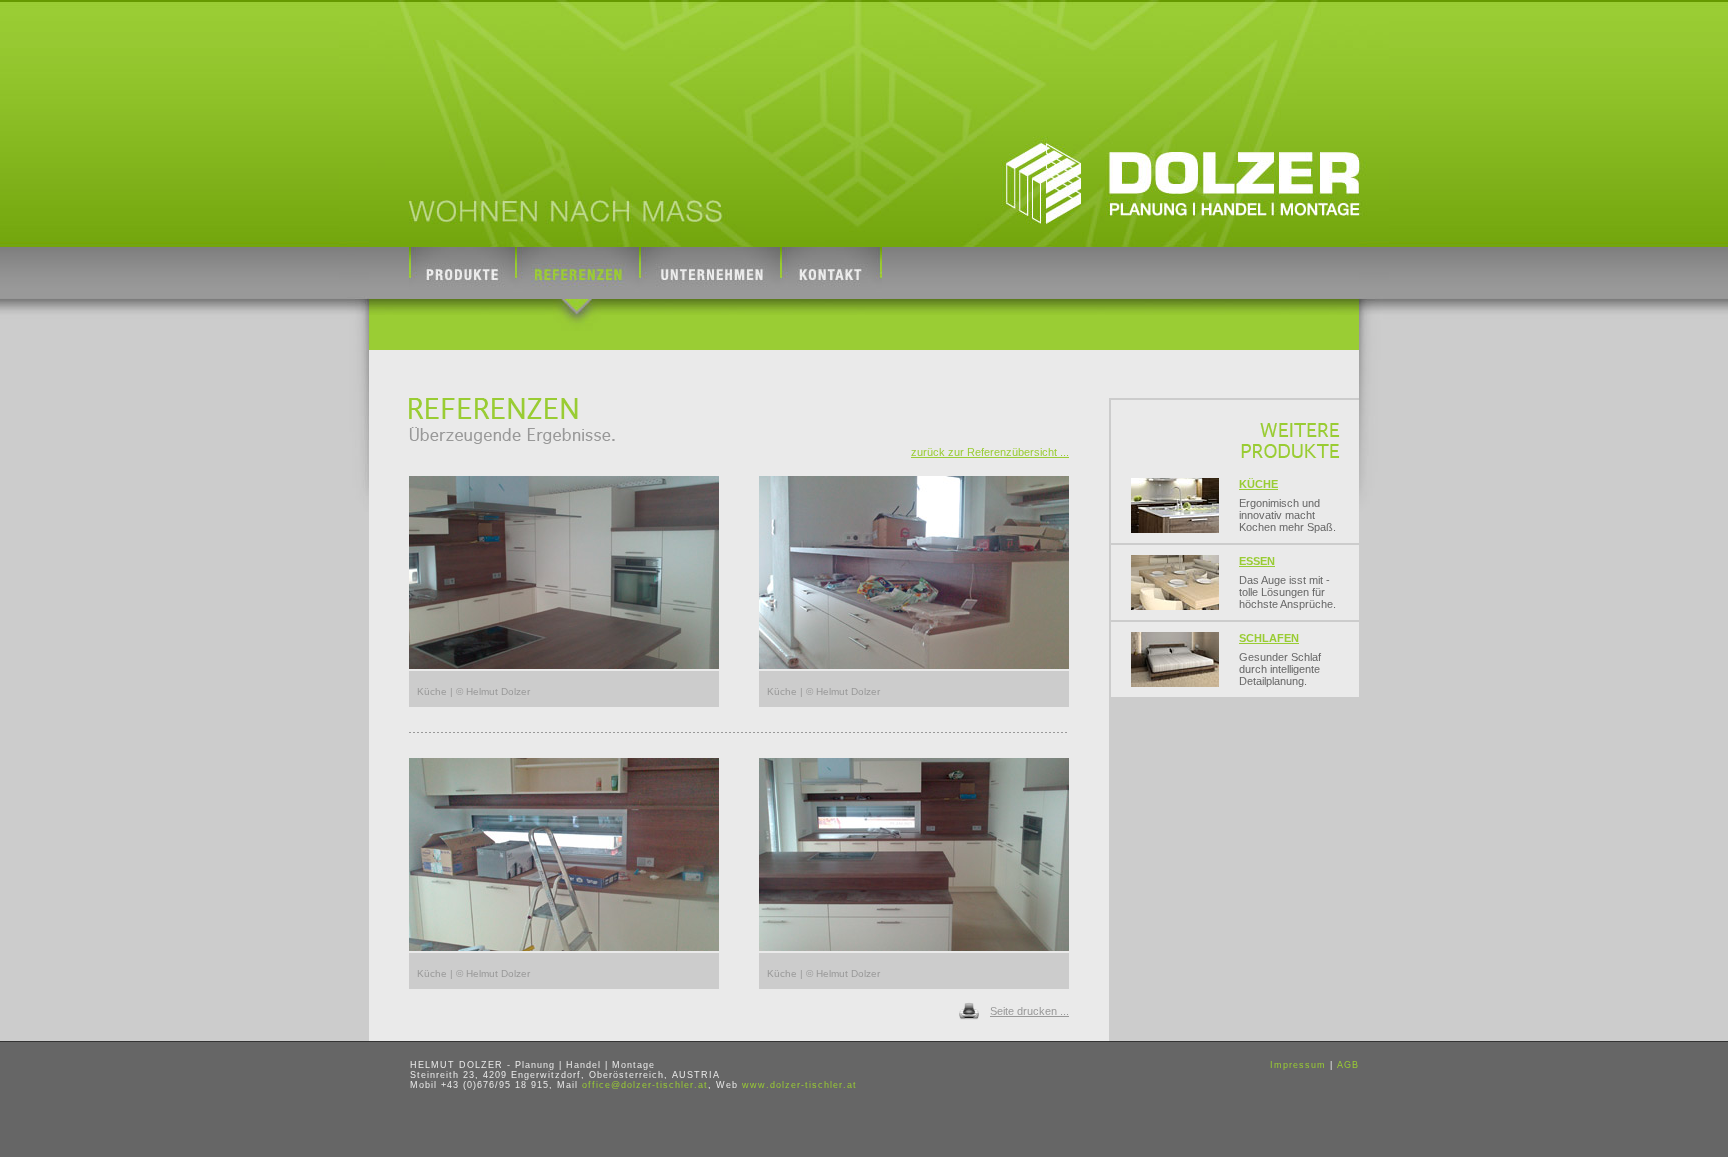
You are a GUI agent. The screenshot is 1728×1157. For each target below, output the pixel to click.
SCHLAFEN (1269, 638)
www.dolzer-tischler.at (799, 1085)
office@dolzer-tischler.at (645, 1085)
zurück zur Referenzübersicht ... (990, 452)
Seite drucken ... (1029, 1011)
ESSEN (1257, 561)
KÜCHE (1258, 484)
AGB (1348, 1065)
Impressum (1298, 1065)
